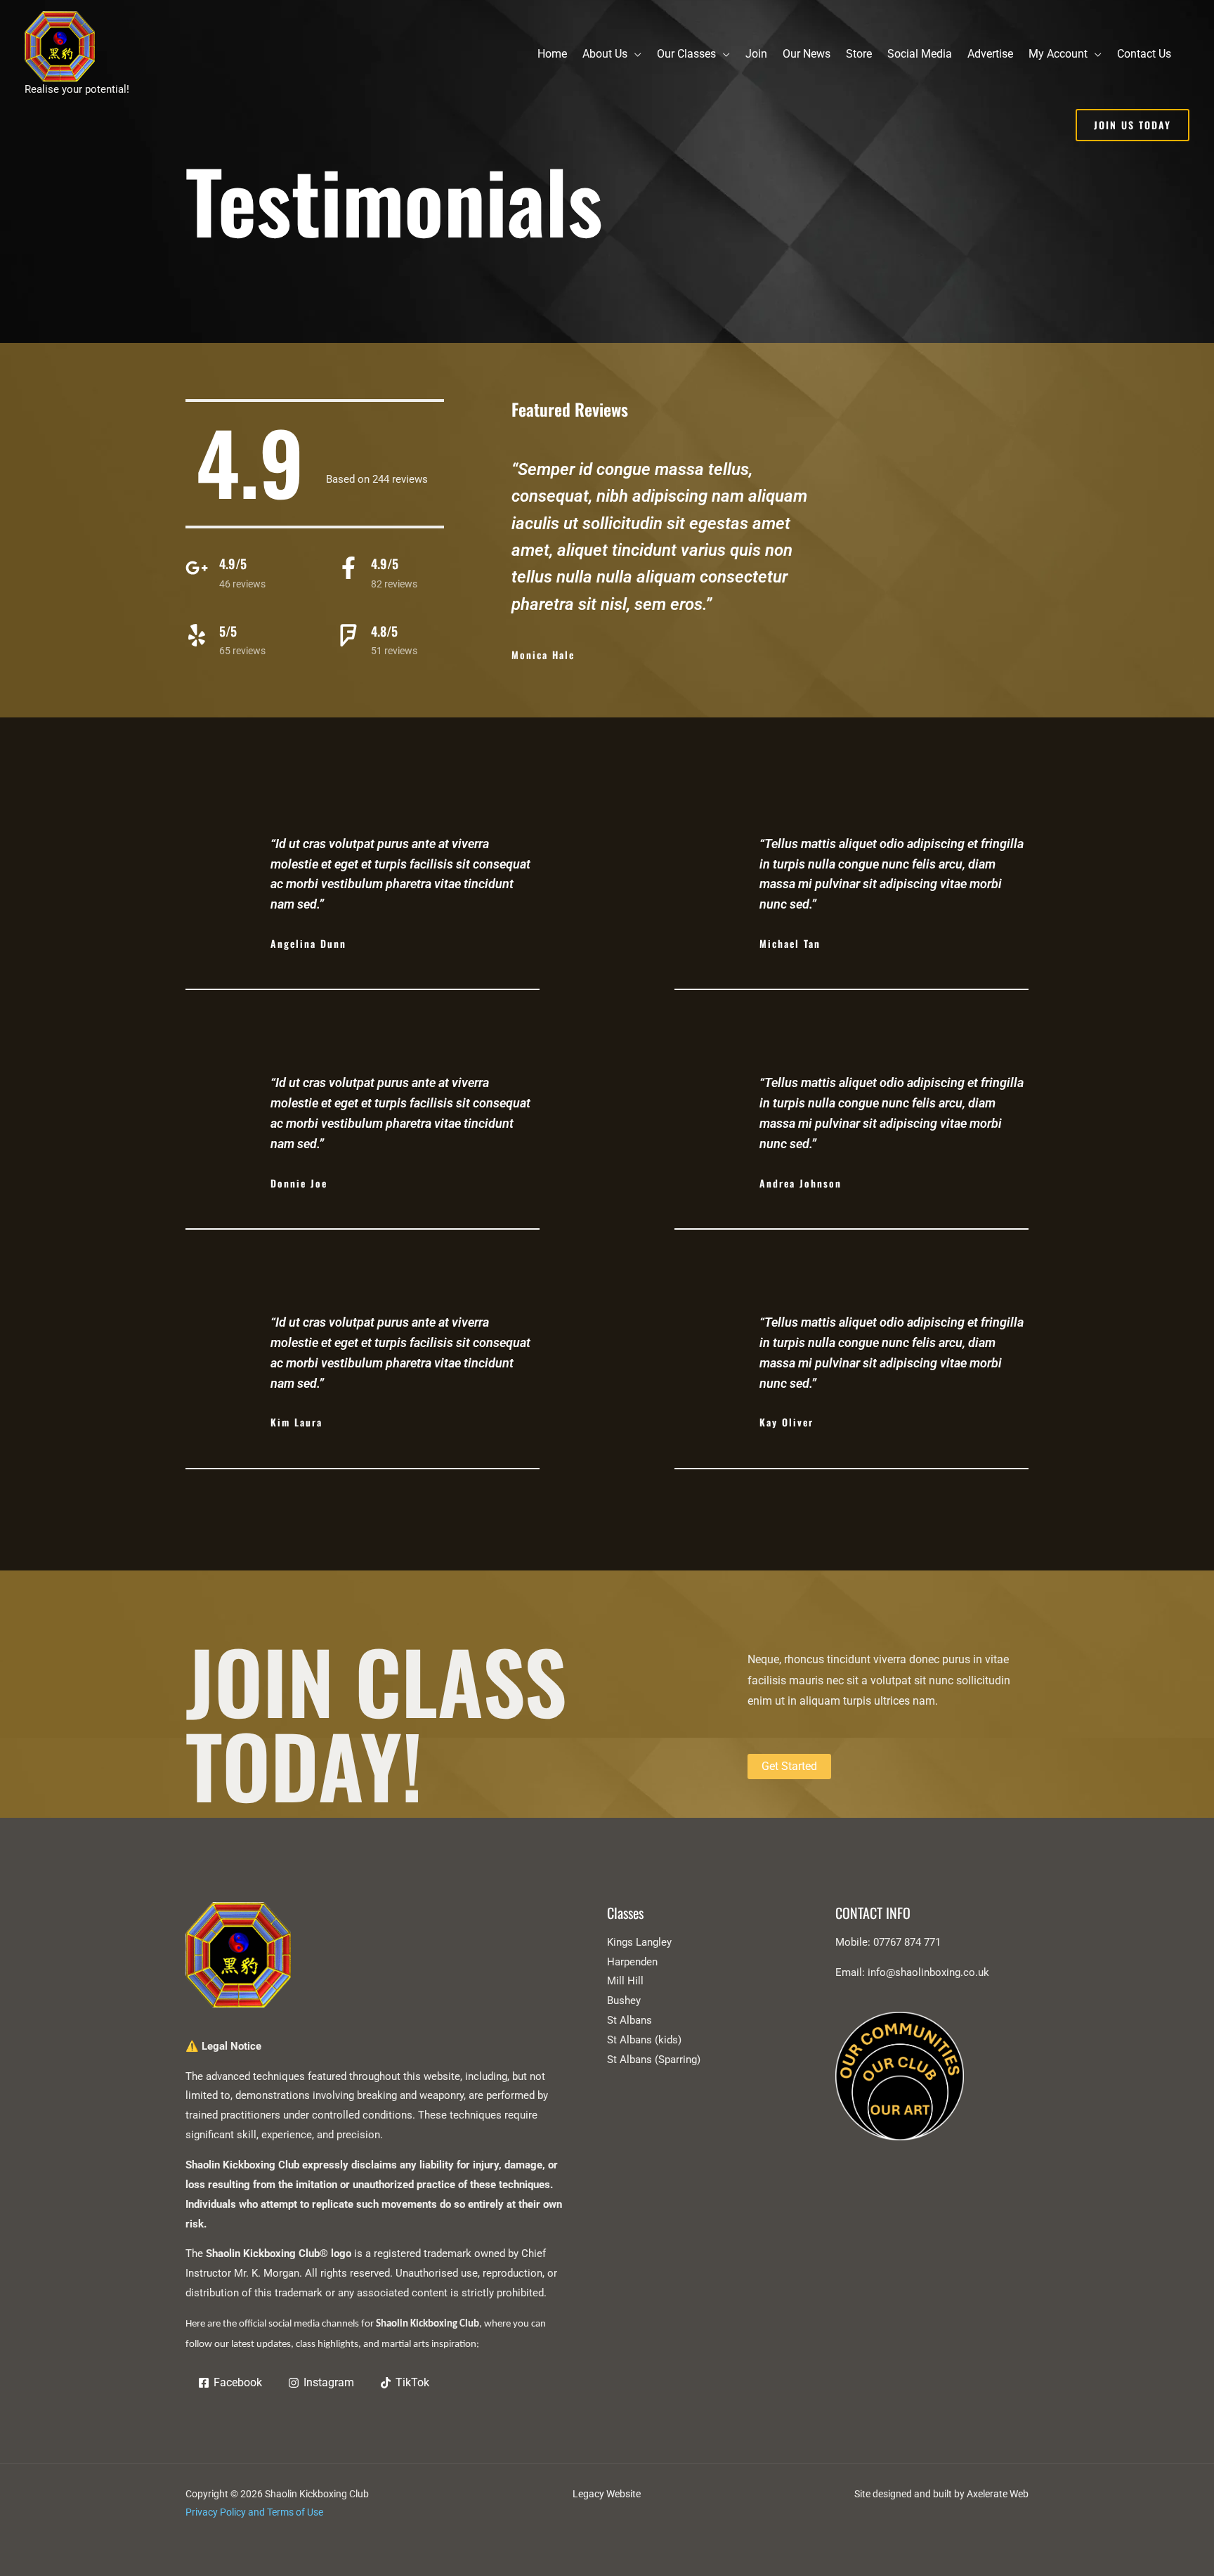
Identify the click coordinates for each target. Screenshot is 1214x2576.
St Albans (629, 2020)
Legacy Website (607, 2494)
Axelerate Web (998, 2494)
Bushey (624, 2001)
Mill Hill (625, 1981)
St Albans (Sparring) (654, 2060)
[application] (634, 54)
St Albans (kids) (644, 2040)
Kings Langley (639, 1942)
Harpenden (632, 1962)
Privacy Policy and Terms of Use (254, 2512)
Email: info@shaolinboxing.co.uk (912, 1972)
